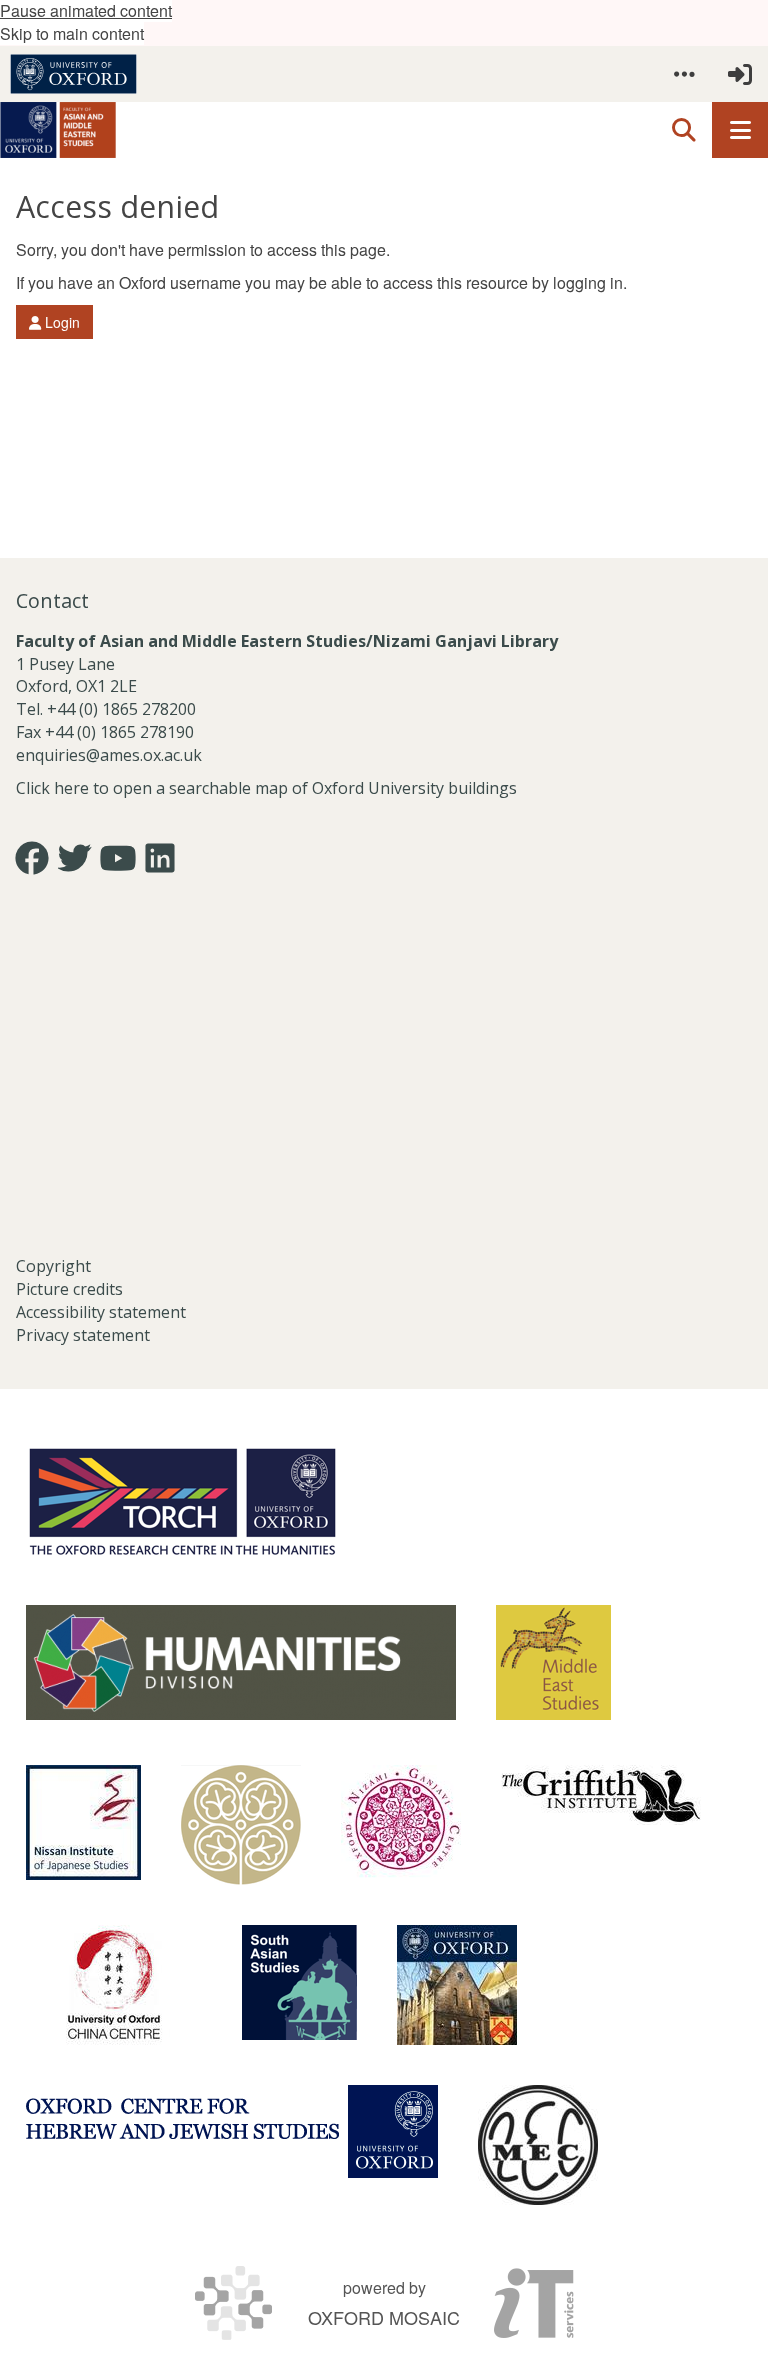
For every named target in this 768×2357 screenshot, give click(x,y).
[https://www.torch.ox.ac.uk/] (182, 1500)
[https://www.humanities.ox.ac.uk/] (241, 1662)
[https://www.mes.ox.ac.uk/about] (553, 1662)
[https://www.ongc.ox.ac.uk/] (401, 1825)
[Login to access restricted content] (740, 74)
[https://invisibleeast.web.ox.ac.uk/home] (241, 1825)
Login (60, 322)
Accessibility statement (101, 1312)
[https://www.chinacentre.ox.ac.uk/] (114, 1985)
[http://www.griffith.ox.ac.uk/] (601, 1795)
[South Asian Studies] (299, 1982)
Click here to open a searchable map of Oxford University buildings (266, 788)
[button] (684, 74)
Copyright (53, 1266)
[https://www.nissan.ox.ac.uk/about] (83, 1822)
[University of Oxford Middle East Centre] (538, 2145)
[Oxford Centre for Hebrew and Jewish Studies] (232, 2131)
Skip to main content (72, 33)
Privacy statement (83, 1335)
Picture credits (69, 1289)
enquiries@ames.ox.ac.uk (111, 755)
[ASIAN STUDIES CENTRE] (457, 1985)
